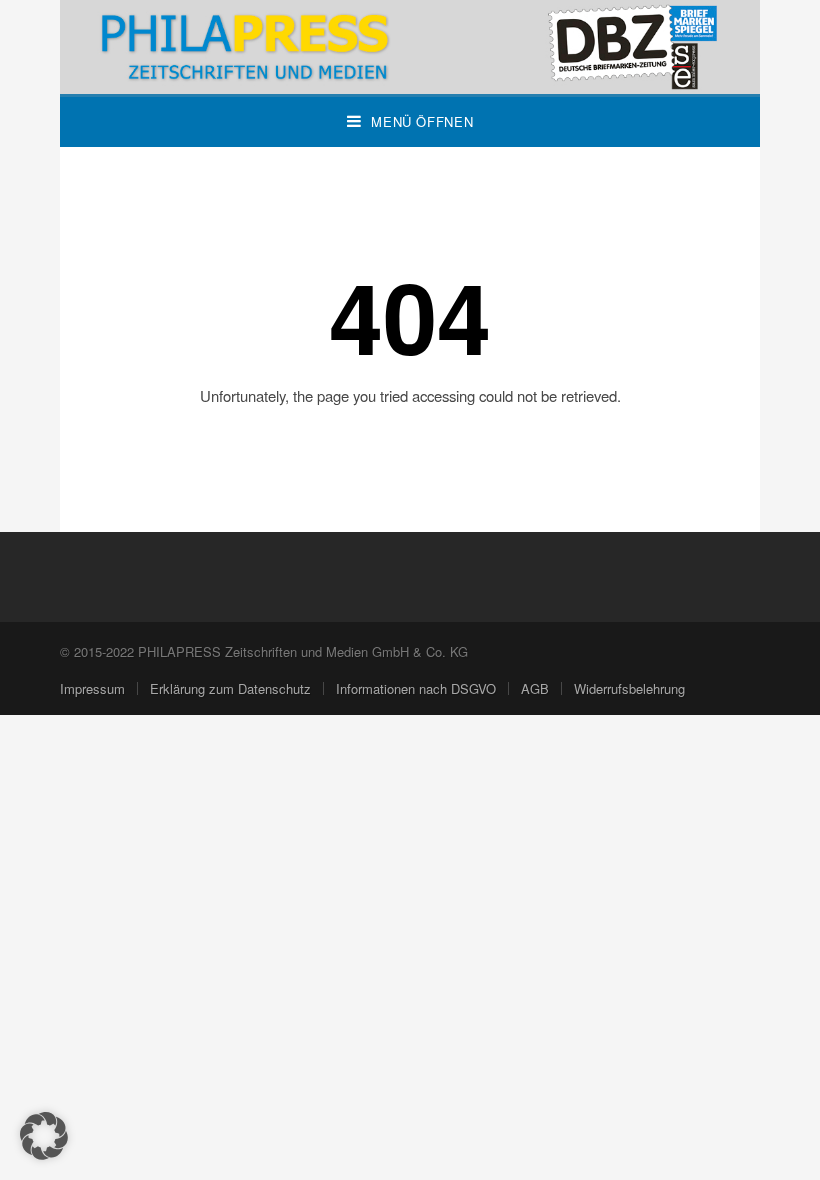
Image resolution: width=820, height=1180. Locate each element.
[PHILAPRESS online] (410, 47)
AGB (535, 688)
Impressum (92, 688)
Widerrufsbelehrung (629, 688)
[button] (44, 1136)
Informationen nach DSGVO (416, 688)
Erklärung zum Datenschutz (230, 688)
